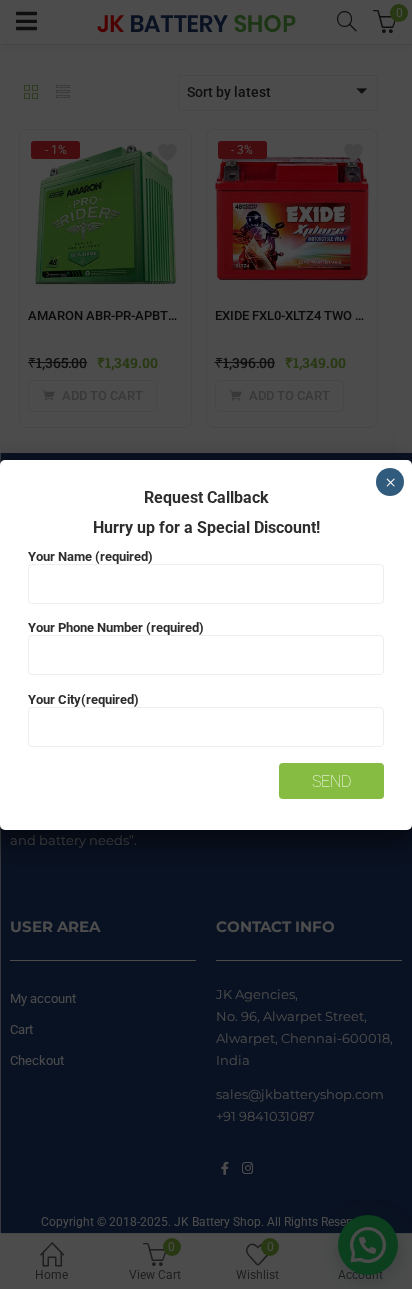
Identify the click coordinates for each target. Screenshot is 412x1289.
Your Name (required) (90, 556)
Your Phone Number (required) (116, 627)
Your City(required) (83, 699)
